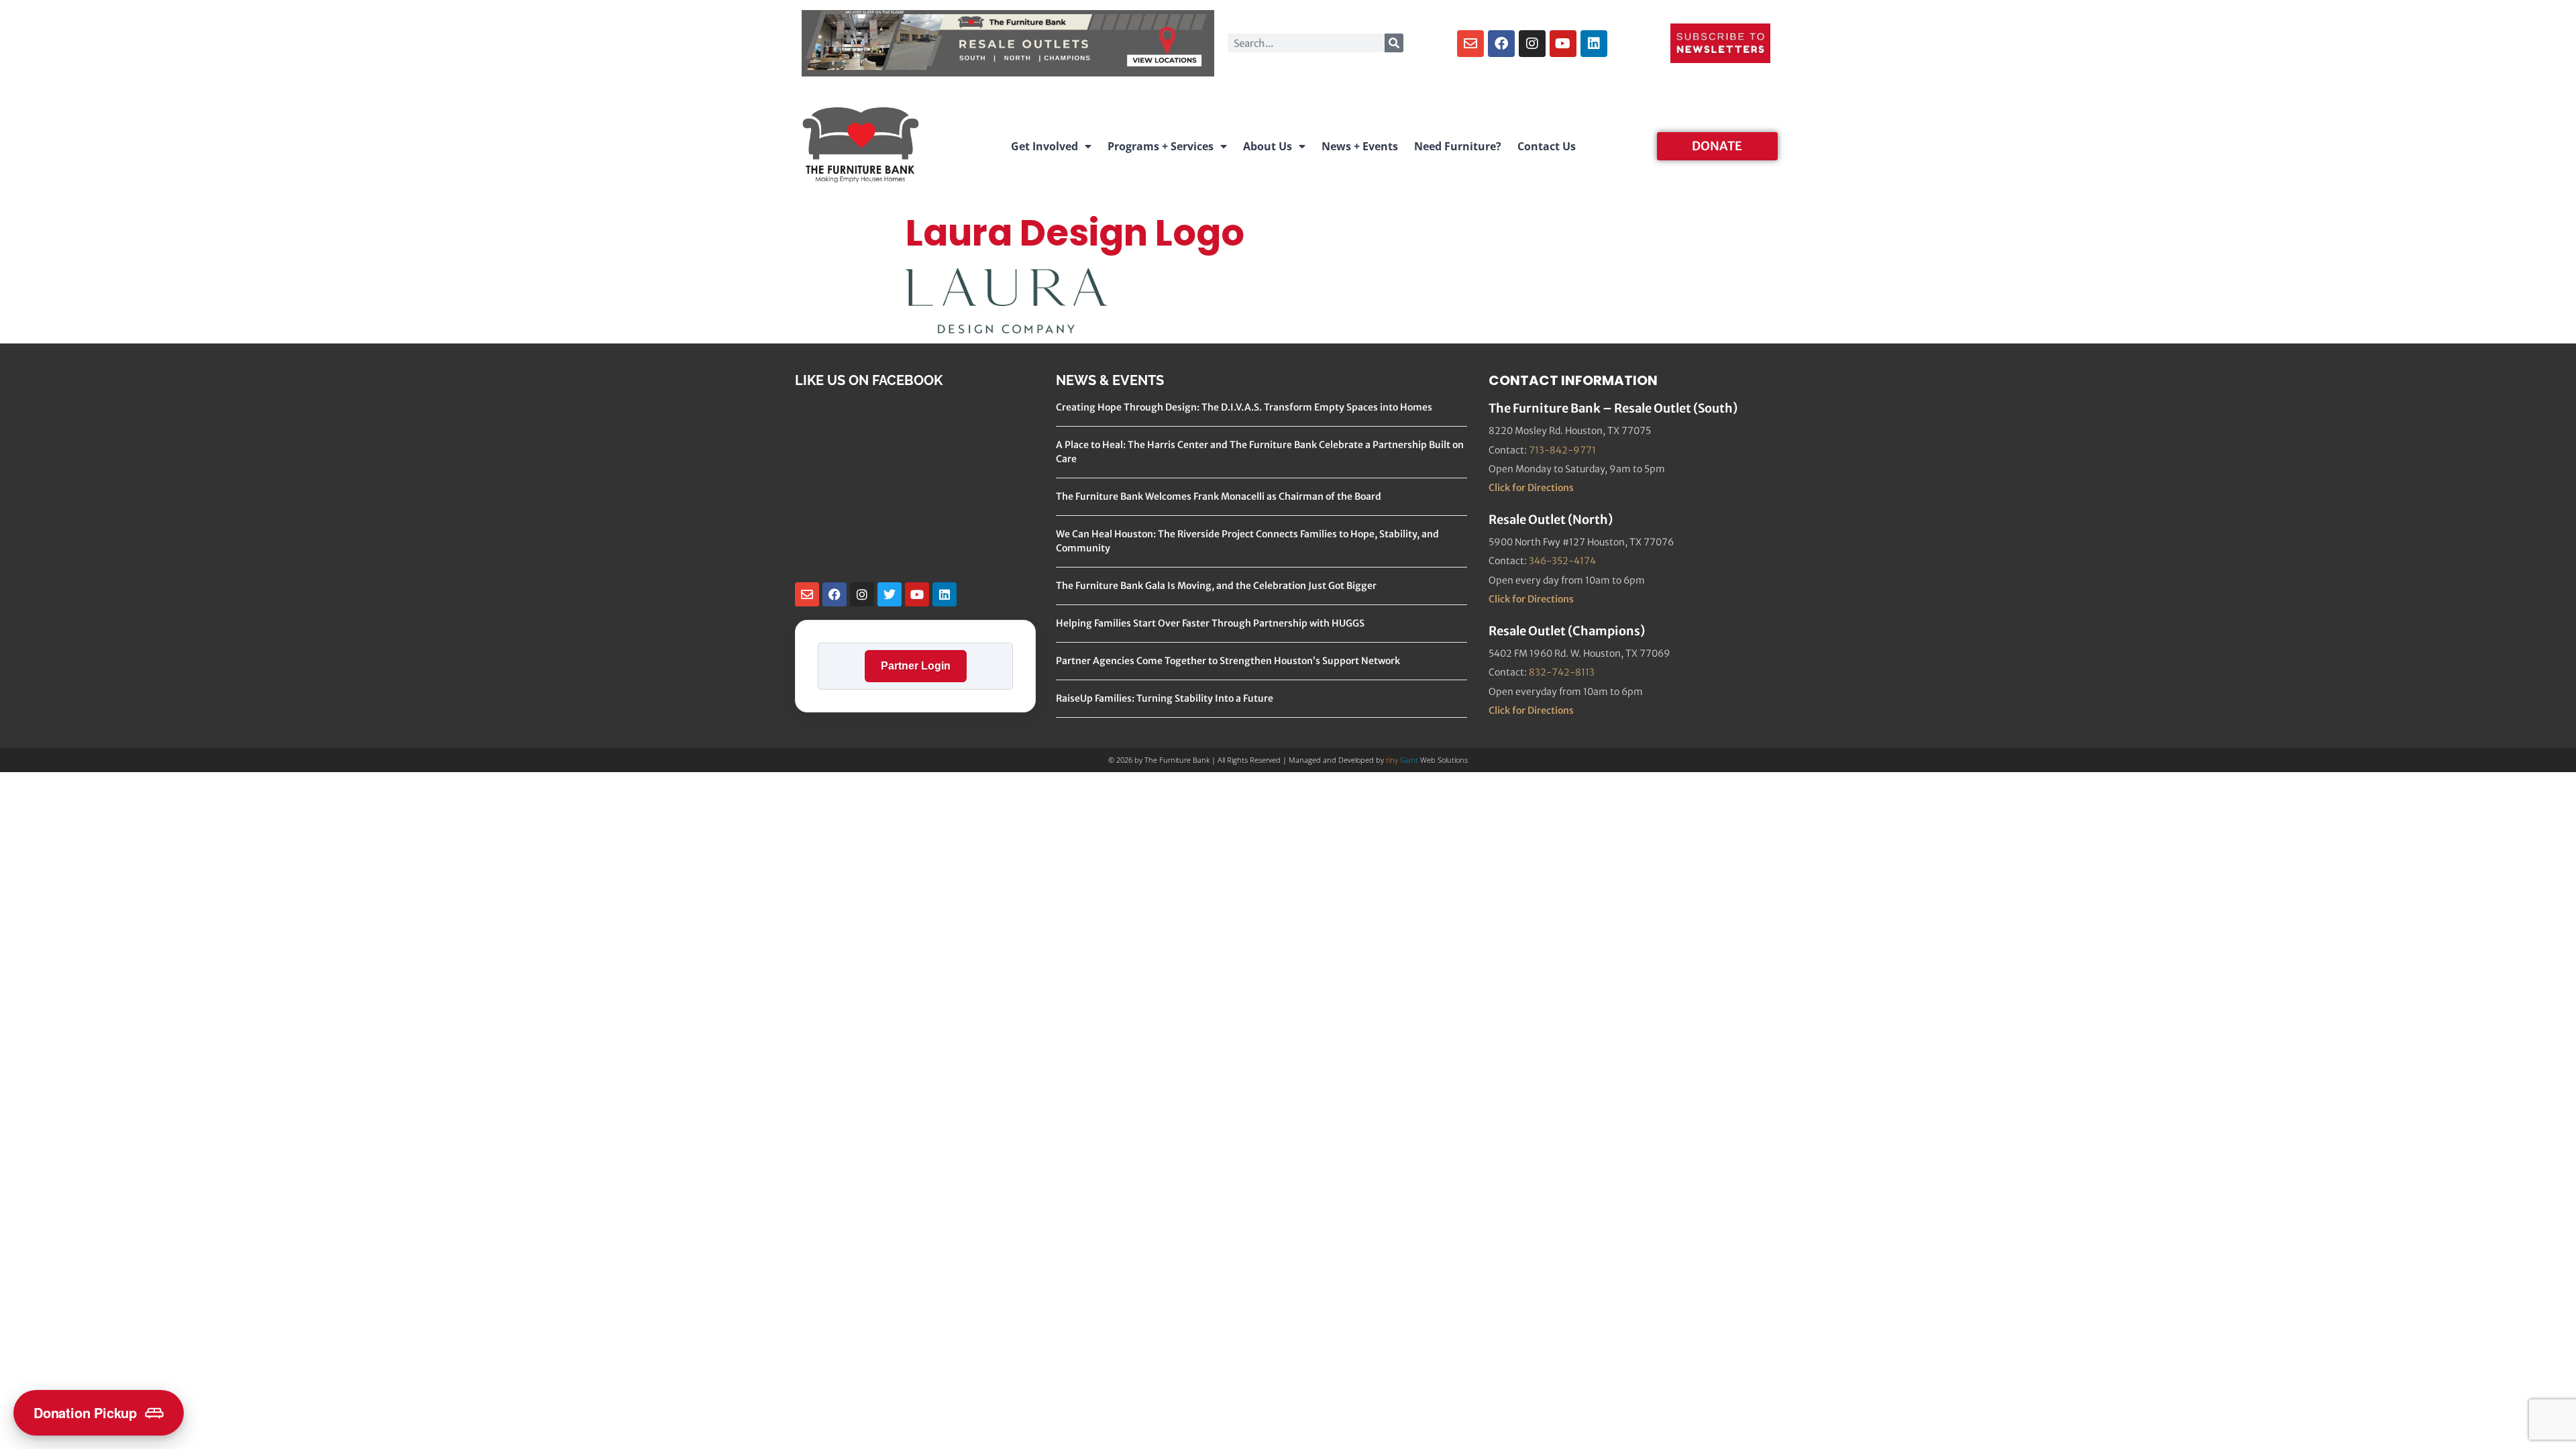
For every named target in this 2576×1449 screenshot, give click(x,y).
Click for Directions (1531, 488)
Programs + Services (1161, 146)
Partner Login (916, 666)
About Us (1268, 146)
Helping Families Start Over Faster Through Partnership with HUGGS (1210, 623)
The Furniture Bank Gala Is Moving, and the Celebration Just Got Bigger (1216, 586)
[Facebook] (1501, 44)
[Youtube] (1563, 44)
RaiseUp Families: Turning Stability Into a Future (1165, 698)
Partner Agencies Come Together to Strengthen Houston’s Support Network (1228, 661)
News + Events (1360, 146)
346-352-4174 (1562, 561)
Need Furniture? (1458, 146)
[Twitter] (890, 594)
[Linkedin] (1594, 44)
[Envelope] (1470, 44)
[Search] (1394, 43)
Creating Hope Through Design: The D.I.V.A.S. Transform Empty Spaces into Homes (1244, 407)
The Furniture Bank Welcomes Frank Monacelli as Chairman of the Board (1219, 496)
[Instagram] (1532, 44)
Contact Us (1547, 146)
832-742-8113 (1562, 672)
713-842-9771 (1562, 450)
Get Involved (1044, 146)
